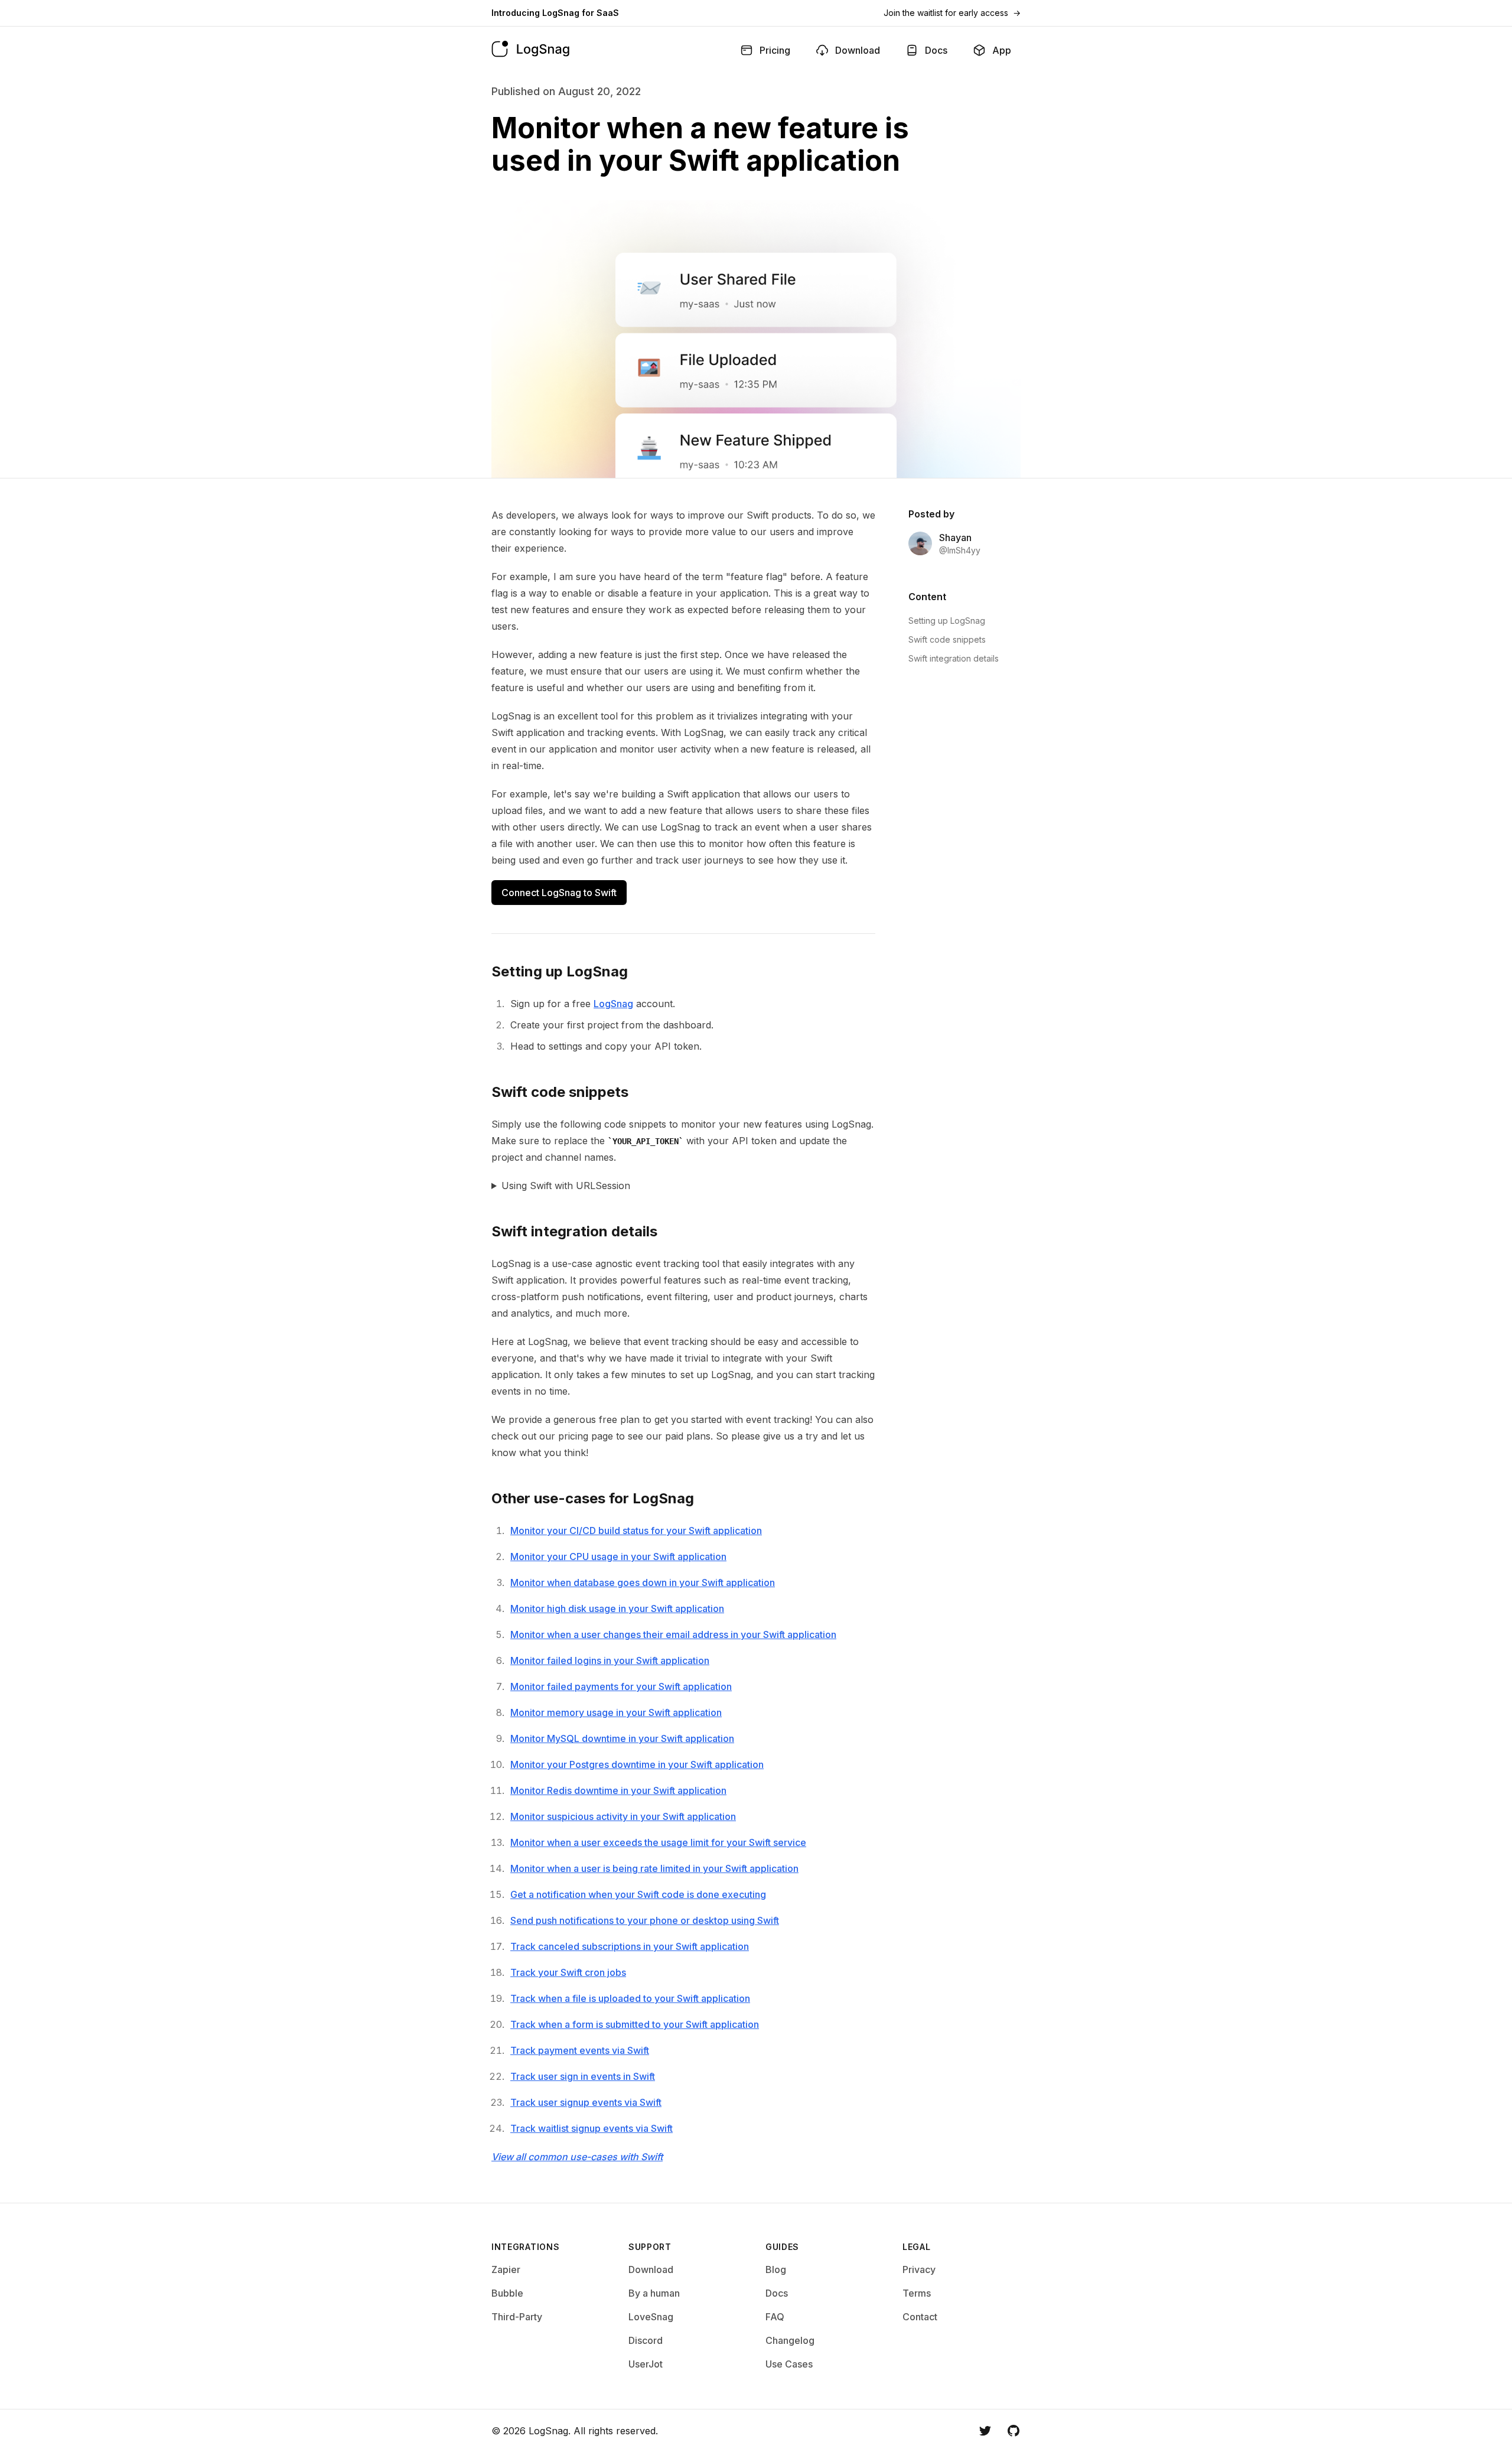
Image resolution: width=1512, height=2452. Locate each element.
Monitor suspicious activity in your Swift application (623, 1816)
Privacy (919, 2269)
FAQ (775, 2317)
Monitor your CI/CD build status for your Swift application (636, 1531)
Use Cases (789, 2364)
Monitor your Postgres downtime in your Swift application (637, 1764)
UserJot (646, 2364)
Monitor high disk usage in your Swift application (617, 1608)
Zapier (506, 2269)
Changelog (790, 2340)
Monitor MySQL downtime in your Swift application (622, 1738)
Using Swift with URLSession (566, 1186)
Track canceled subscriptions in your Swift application (630, 1946)
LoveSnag (651, 2317)
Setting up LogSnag (947, 621)
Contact (920, 2317)
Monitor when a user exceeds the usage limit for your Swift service (658, 1842)
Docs (777, 2293)
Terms (917, 2293)
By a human (654, 2293)
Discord (646, 2340)
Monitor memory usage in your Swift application (616, 1712)
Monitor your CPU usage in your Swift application (618, 1556)
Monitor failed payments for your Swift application (621, 1686)
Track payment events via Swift (580, 2050)
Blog (776, 2269)
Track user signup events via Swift (586, 2102)
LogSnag (613, 1004)
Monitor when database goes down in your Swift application (643, 1582)
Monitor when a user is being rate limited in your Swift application (654, 1868)
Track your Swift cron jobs (568, 1972)
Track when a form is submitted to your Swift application (635, 2024)
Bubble (507, 2293)
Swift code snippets (947, 639)
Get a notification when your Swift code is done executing (638, 1894)
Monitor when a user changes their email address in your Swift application (673, 1634)
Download (651, 2269)
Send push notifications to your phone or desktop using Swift (645, 1920)
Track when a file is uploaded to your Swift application (630, 1998)
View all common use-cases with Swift (577, 2157)
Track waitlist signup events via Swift (592, 2128)
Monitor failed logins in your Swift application (610, 1660)
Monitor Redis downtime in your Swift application (618, 1790)
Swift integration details (954, 658)
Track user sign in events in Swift (583, 2076)
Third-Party (517, 2317)
